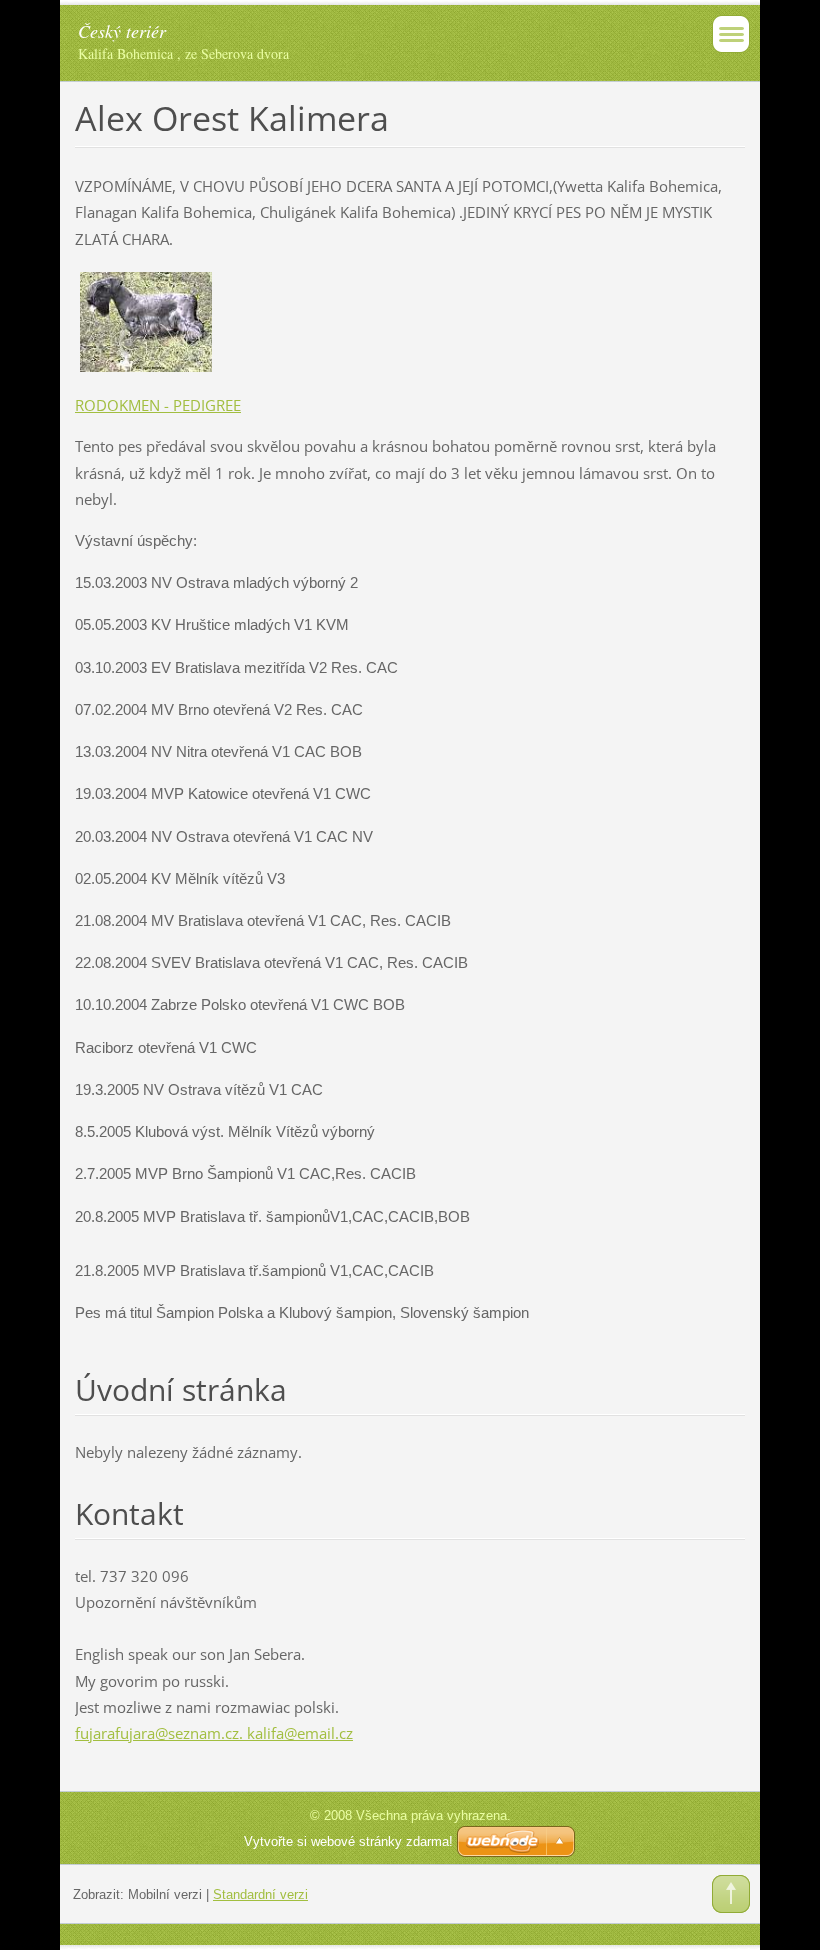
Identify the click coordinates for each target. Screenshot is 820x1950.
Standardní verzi (260, 1894)
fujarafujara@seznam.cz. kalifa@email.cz (214, 1733)
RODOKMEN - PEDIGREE (158, 405)
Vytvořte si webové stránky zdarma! (348, 1841)
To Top (731, 1894)
